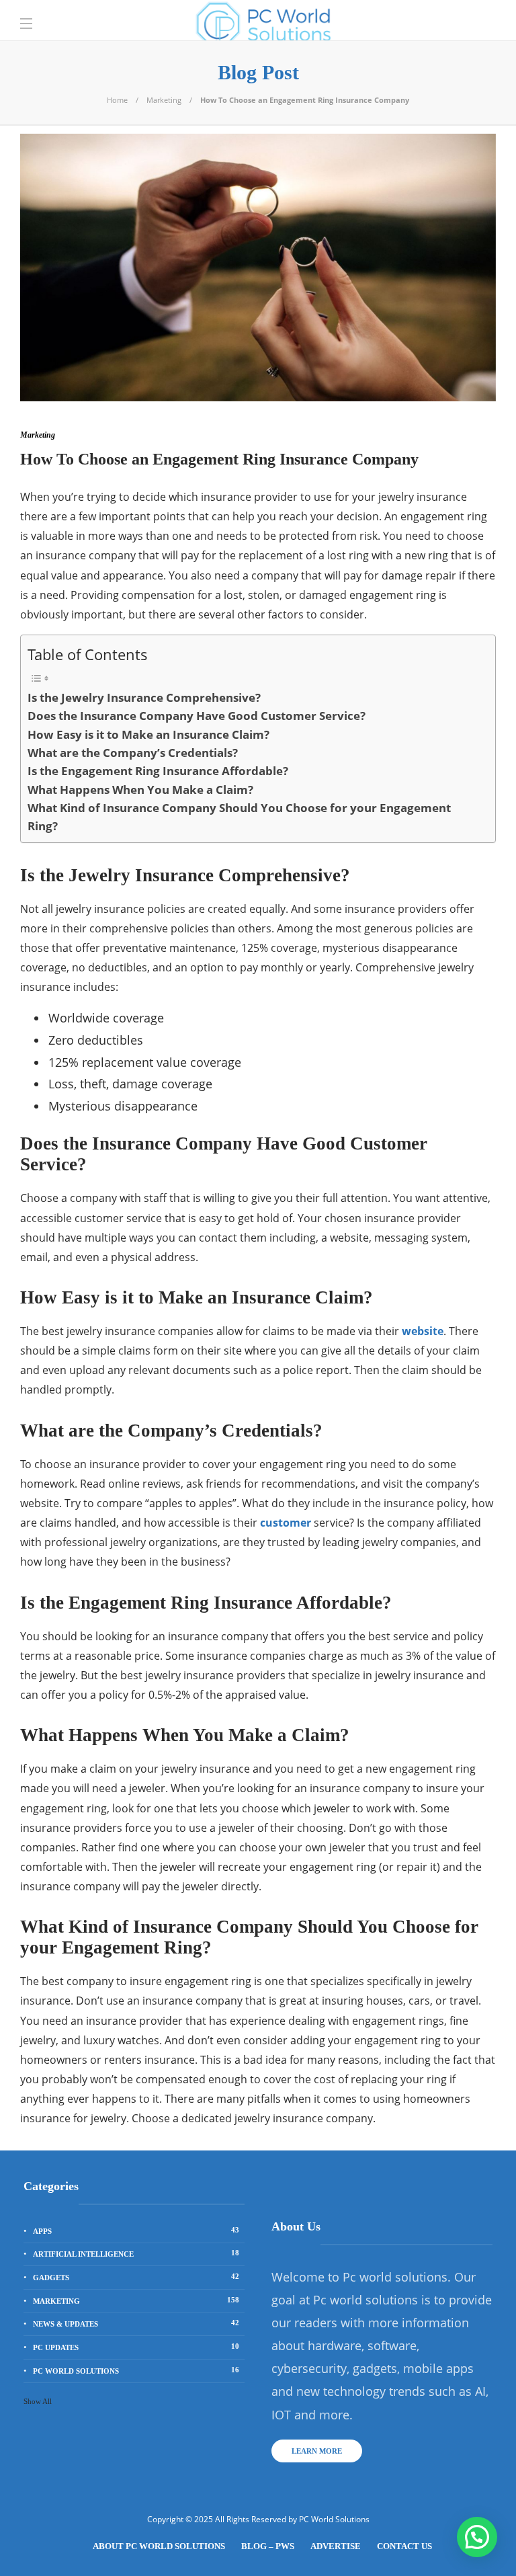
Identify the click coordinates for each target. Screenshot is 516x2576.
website (423, 1331)
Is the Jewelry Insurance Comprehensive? (144, 697)
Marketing (164, 100)
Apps (136, 2230)
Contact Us (404, 2546)
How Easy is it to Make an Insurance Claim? (148, 734)
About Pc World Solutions (159, 2546)
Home (117, 100)
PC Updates (136, 2347)
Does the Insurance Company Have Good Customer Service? (197, 716)
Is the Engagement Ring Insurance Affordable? (158, 771)
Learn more (317, 2451)
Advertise (336, 2546)
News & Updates (136, 2323)
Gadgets (136, 2277)
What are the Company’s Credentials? (133, 753)
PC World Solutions (136, 2370)
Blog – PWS (268, 2546)
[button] (477, 2537)
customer (286, 1523)
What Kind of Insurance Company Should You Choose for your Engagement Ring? (239, 817)
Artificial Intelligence (136, 2253)
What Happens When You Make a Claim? (140, 790)
